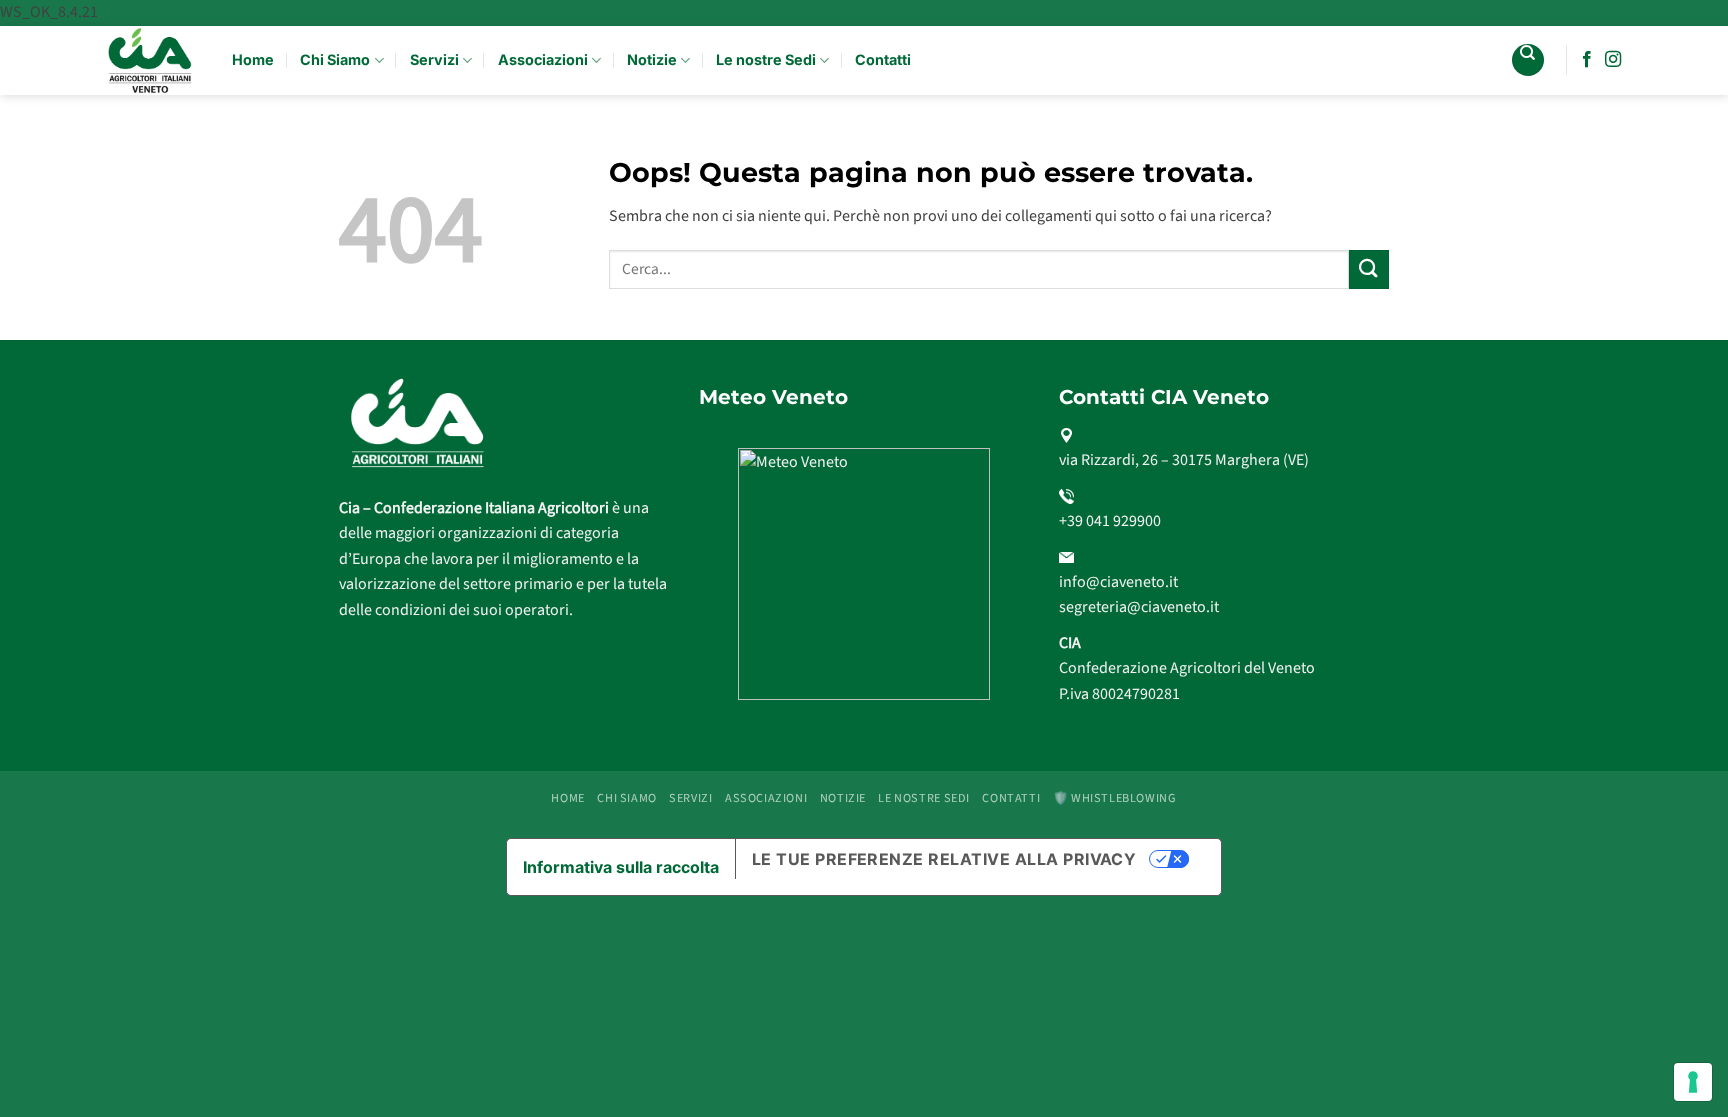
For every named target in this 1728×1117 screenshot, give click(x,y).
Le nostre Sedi (766, 59)
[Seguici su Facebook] (1587, 60)
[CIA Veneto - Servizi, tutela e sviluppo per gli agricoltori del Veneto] (151, 60)
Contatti (883, 59)
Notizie (652, 59)
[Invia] (1369, 269)
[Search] (1528, 60)
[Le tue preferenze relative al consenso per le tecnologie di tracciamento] (1693, 1082)
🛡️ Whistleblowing (1115, 798)
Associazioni (543, 59)
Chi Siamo (335, 59)
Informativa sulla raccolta (621, 867)
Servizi (434, 59)
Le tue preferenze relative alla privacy (944, 859)
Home (253, 59)
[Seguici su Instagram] (1613, 60)
